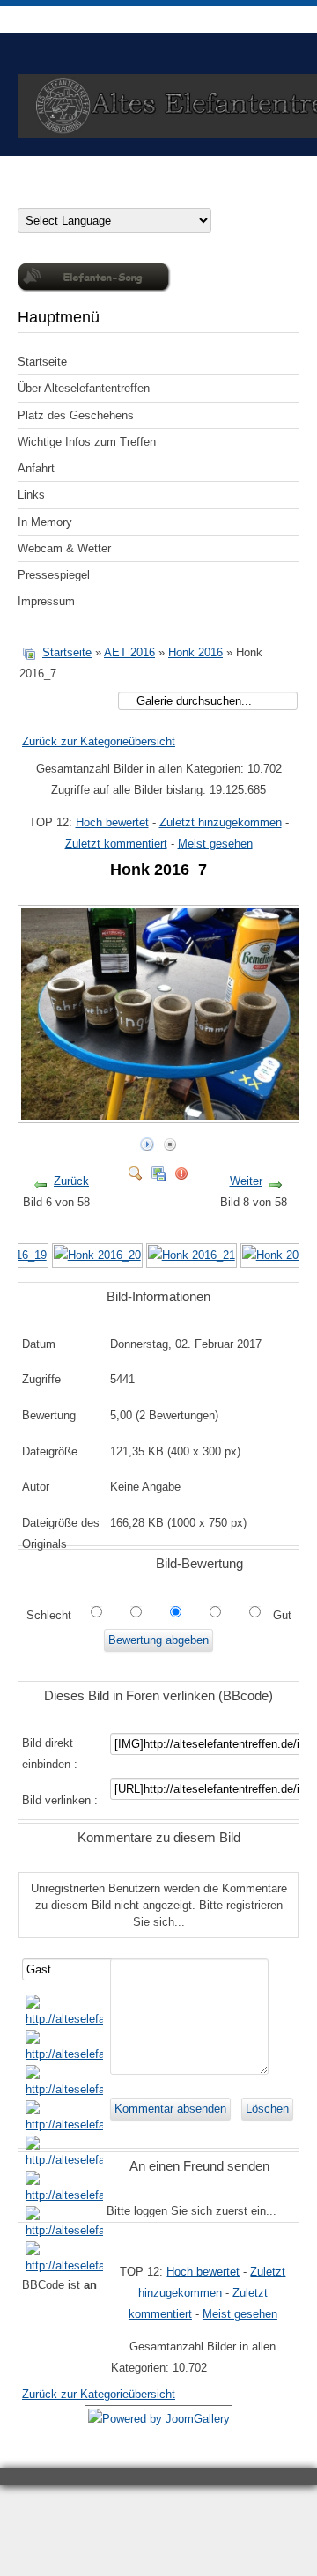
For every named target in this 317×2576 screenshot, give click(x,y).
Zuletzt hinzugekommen (221, 822)
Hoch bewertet (112, 822)
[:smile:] (64, 2019)
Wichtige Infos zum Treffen (87, 442)
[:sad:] (64, 2230)
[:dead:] (64, 2265)
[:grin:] (64, 2089)
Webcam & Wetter (64, 548)
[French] (77, 196)
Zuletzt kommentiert (116, 844)
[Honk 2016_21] (192, 1255)
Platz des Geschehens (76, 415)
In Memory (45, 522)
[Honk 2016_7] (164, 1116)
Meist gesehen (215, 844)
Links (31, 495)
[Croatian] (42, 196)
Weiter (246, 1181)
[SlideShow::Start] (147, 1140)
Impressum (46, 601)
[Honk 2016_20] (97, 1255)
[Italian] (95, 196)
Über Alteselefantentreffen (84, 388)
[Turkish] (183, 196)
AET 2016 (129, 652)
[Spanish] (166, 196)
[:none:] (64, 2160)
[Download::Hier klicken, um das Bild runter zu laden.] (158, 1170)
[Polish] (113, 196)
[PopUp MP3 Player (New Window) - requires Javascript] (94, 288)
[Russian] (148, 196)
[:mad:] (64, 2195)
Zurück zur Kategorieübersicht (99, 741)
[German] (25, 196)
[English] (60, 196)
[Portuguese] (130, 196)
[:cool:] (64, 2054)
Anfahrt (36, 468)
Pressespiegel (54, 575)
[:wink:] (64, 2124)
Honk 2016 (195, 652)
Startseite (42, 362)
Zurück (71, 1181)
